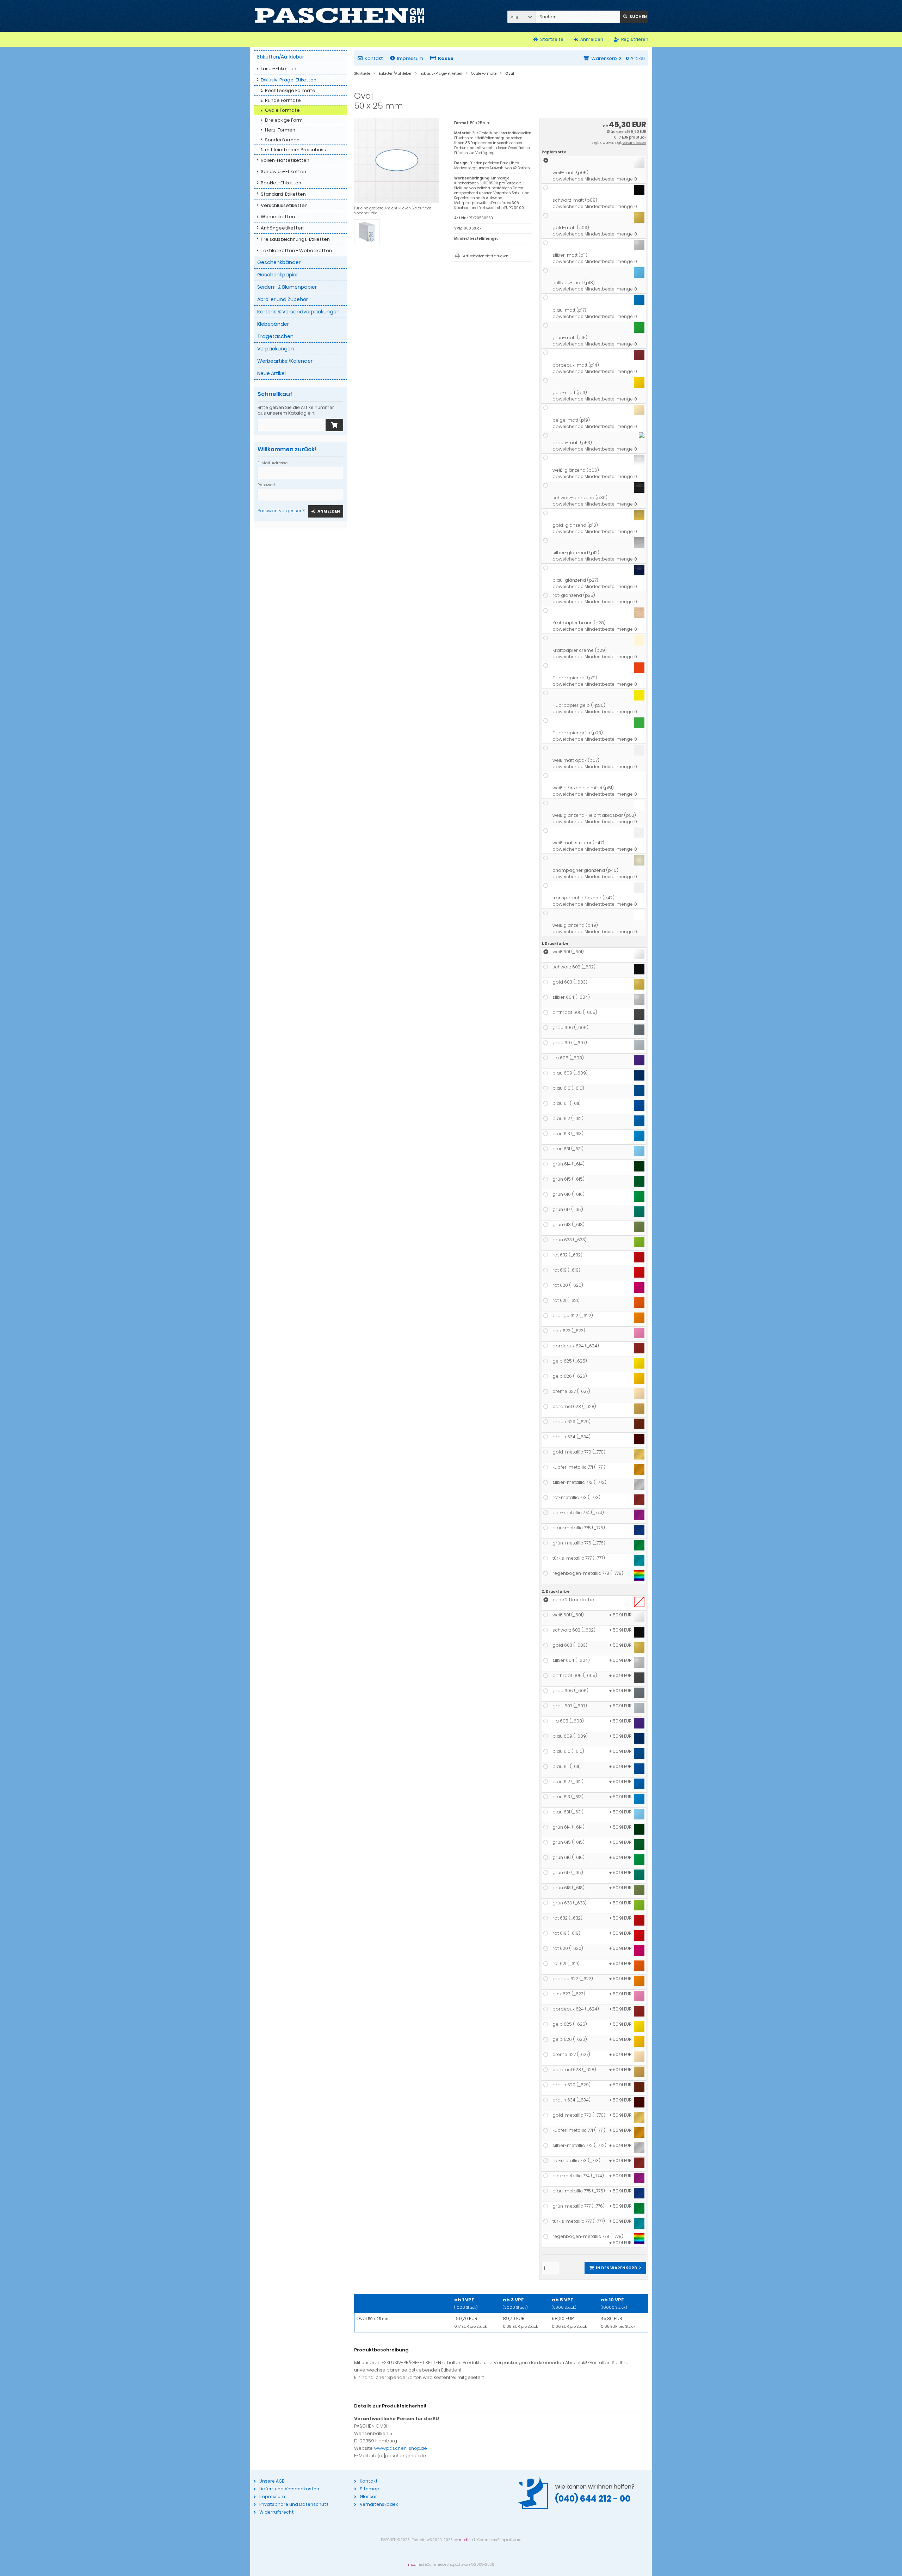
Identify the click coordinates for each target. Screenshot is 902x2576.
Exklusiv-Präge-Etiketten (289, 80)
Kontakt (374, 58)
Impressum (410, 58)
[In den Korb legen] (334, 425)
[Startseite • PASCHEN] (339, 16)
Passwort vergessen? (281, 511)
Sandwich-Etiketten (283, 172)
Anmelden (326, 511)
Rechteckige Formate (290, 90)
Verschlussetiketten (284, 205)
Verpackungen (276, 349)
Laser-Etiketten (279, 69)
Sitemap (370, 2489)
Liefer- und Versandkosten (289, 2489)
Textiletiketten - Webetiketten (296, 250)
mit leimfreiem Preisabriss (295, 150)
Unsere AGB (272, 2481)
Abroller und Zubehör (283, 299)
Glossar (368, 2497)
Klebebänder (273, 324)
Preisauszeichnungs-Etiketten (295, 239)
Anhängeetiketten (282, 228)
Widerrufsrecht (277, 2512)
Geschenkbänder (279, 262)
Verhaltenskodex (379, 2504)
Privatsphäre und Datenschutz (294, 2504)
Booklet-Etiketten (281, 183)
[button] (521, 17)
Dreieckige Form (284, 120)
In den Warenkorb (615, 2268)
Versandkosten (634, 143)
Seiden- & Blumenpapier (287, 287)
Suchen (634, 17)
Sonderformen (282, 140)
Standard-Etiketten (283, 194)
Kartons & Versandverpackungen (298, 312)
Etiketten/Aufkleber (281, 57)
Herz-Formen (280, 130)
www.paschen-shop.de (401, 2448)
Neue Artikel (271, 373)
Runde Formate (283, 100)
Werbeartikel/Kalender (285, 361)
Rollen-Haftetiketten (285, 160)
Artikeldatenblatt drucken (486, 256)
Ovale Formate (282, 110)
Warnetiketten (278, 217)
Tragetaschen (275, 336)
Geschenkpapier (278, 275)
